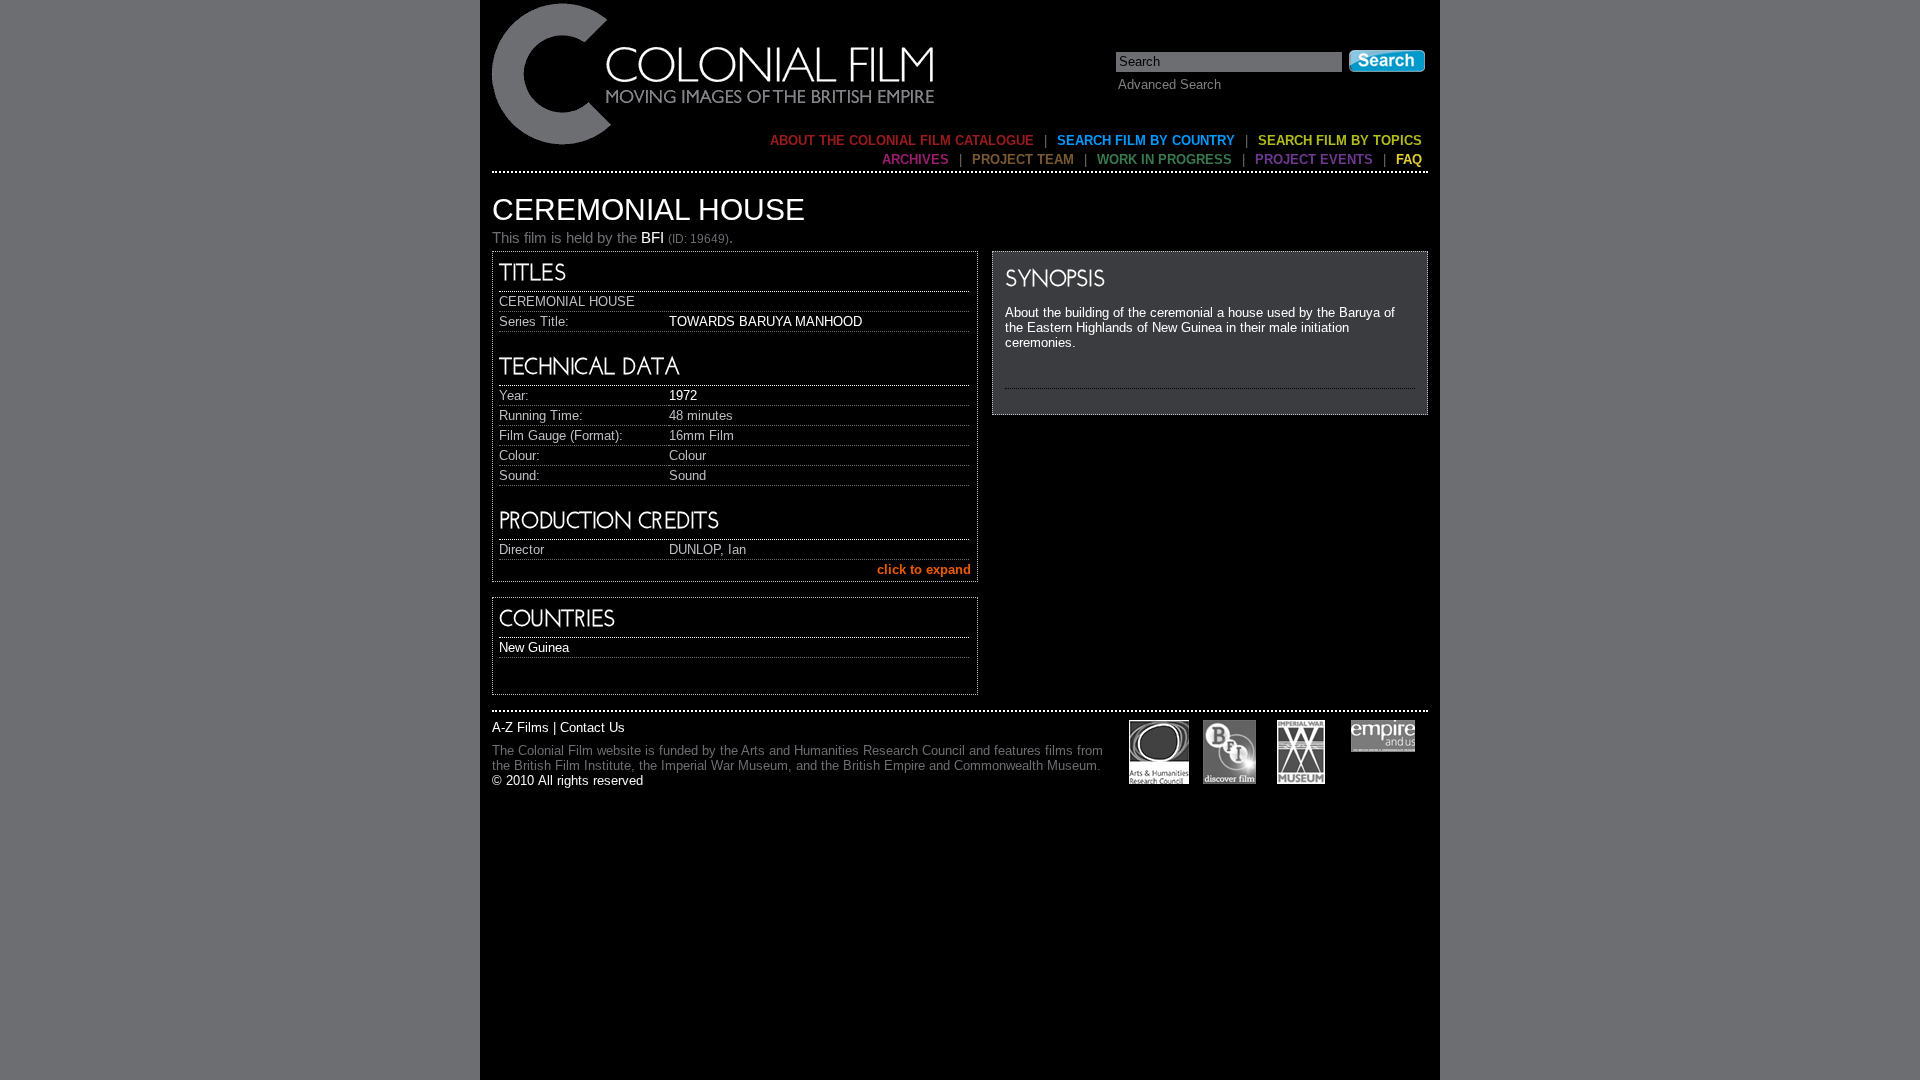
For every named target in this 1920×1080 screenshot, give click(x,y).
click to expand (924, 569)
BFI (652, 237)
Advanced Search (1169, 84)
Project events (1314, 159)
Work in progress (1164, 159)
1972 (683, 395)
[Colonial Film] (714, 143)
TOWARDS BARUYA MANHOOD (765, 321)
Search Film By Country (1146, 140)
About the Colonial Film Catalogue (902, 140)
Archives (915, 159)
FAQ (1409, 159)
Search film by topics (1340, 140)
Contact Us (592, 727)
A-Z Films (520, 727)
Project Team (1023, 159)
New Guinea (534, 647)
